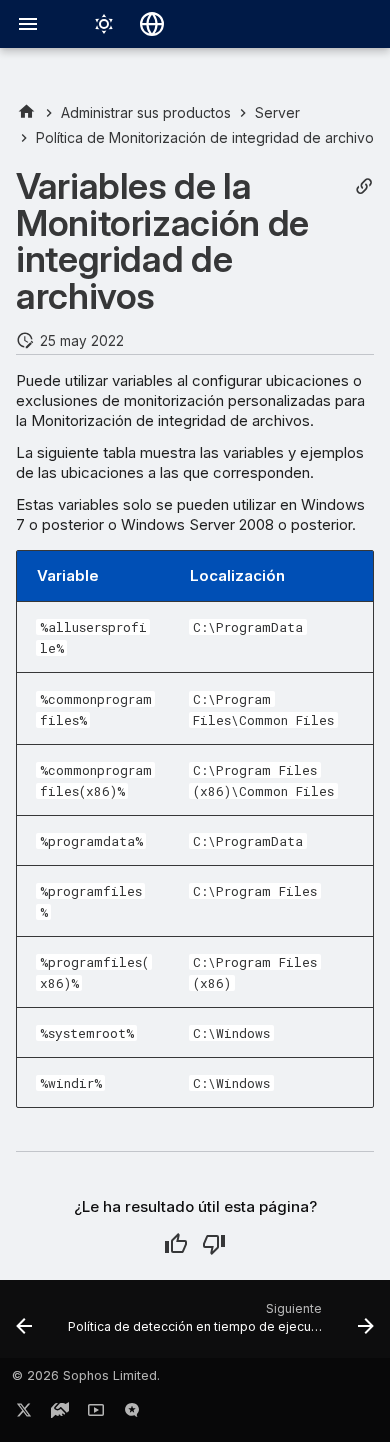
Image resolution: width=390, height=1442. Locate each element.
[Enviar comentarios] (132, 1414)
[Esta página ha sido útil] (176, 1244)
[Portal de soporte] (60, 1414)
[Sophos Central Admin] (26, 112)
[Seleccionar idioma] (152, 24)
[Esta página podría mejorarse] (214, 1244)
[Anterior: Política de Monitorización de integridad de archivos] (24, 1325)
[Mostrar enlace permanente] (364, 186)
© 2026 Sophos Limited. (86, 1375)
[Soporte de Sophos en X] (24, 1414)
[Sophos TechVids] (96, 1414)
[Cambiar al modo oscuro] (104, 24)
